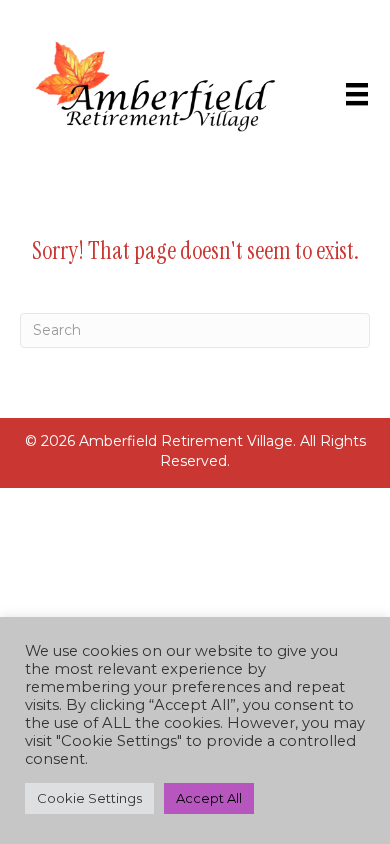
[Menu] (357, 94)
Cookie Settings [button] (89, 798)
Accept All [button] (209, 798)
